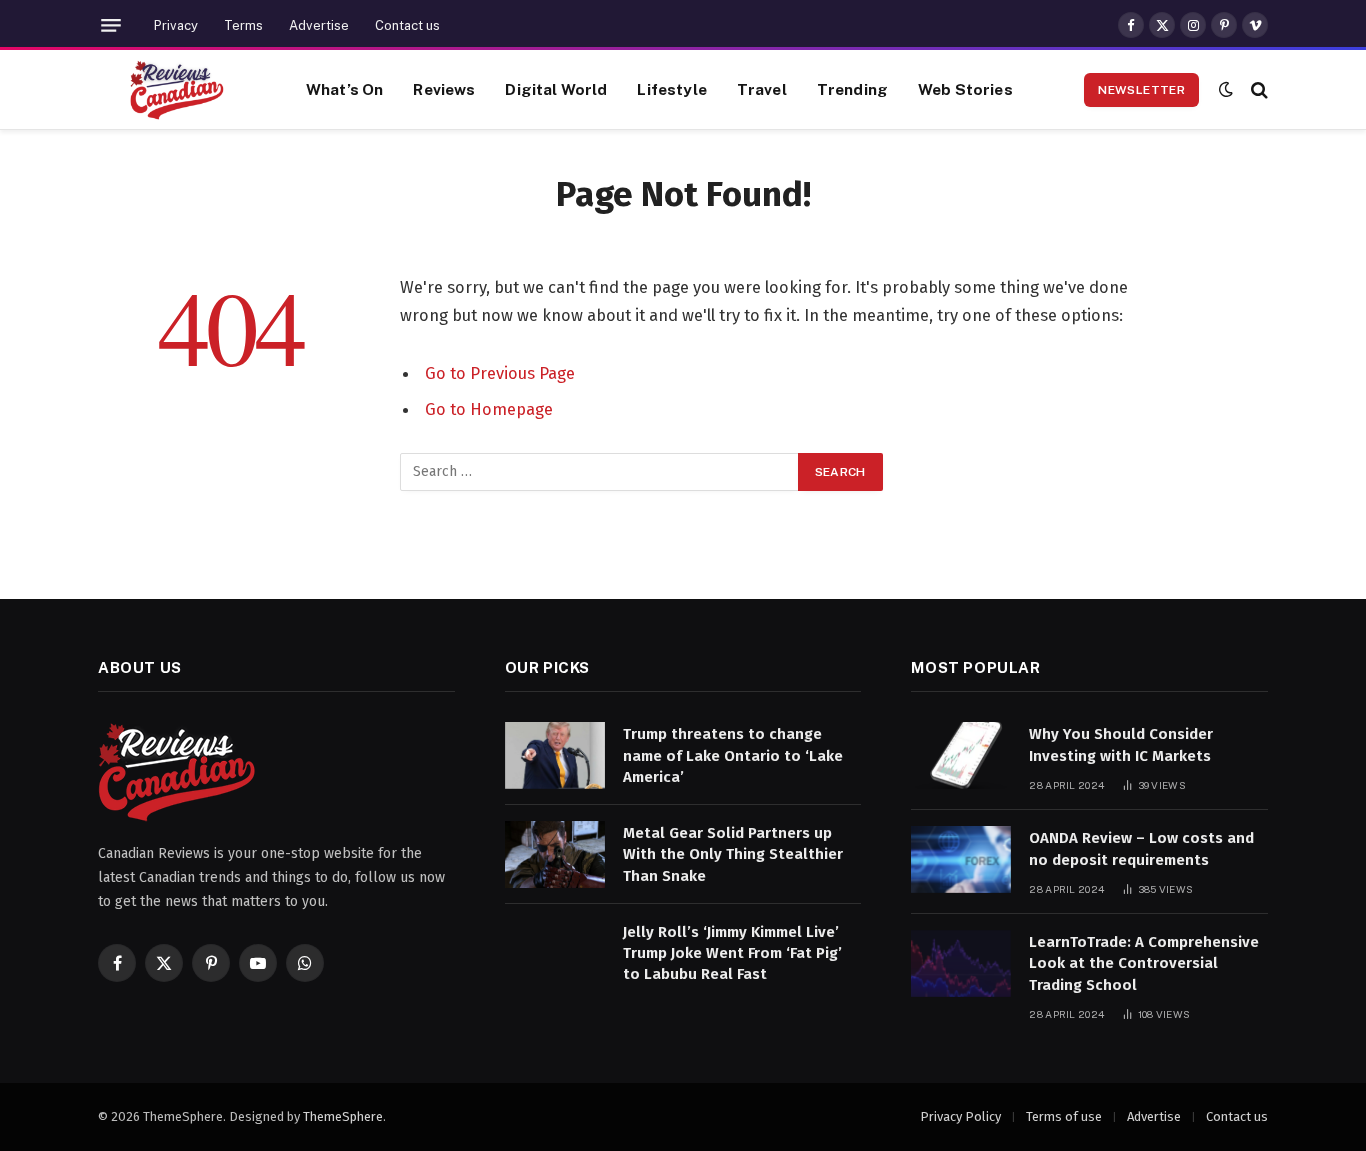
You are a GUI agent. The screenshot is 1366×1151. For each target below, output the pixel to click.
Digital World (556, 89)
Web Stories (965, 89)
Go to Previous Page (500, 373)
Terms (243, 25)
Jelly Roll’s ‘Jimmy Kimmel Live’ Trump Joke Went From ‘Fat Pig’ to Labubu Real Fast (732, 953)
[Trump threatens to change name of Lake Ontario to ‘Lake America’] (555, 755)
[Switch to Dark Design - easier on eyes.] (1226, 89)
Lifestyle (671, 89)
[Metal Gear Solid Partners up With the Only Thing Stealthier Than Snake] (555, 854)
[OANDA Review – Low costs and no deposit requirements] (961, 859)
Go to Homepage (489, 409)
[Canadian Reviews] (177, 90)
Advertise (319, 25)
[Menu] (111, 25)
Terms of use (1064, 1116)
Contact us (407, 25)
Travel (762, 89)
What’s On (344, 89)
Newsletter (1141, 90)
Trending (852, 89)
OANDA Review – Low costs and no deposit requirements (1141, 848)
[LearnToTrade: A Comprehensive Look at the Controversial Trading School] (961, 963)
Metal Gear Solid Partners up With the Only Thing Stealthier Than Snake (733, 854)
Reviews (444, 89)
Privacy (176, 25)
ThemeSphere (343, 1116)
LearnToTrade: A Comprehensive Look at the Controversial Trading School (1144, 963)
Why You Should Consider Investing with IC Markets (1121, 744)
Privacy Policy (960, 1116)
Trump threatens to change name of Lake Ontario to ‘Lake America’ (733, 755)
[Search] (1257, 89)
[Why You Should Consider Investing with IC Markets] (961, 755)
